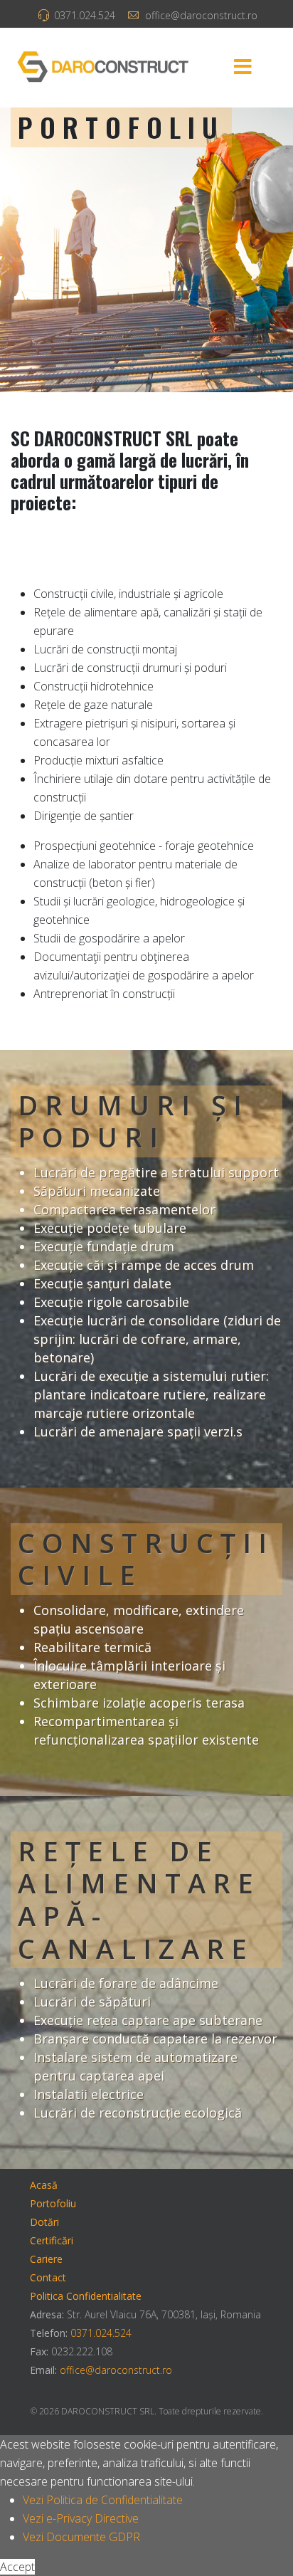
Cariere (46, 2259)
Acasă (44, 2185)
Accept (17, 2567)
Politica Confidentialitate (86, 2296)
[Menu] (243, 68)
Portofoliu (53, 2203)
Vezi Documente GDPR (81, 2537)
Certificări (52, 2240)
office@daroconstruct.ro (201, 15)
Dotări (44, 2222)
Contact (48, 2277)
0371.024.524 (85, 15)
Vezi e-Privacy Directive (81, 2518)
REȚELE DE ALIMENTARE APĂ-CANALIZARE (139, 1899)
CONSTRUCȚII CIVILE (146, 1559)
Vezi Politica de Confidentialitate (103, 2500)
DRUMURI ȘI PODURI (133, 1121)
